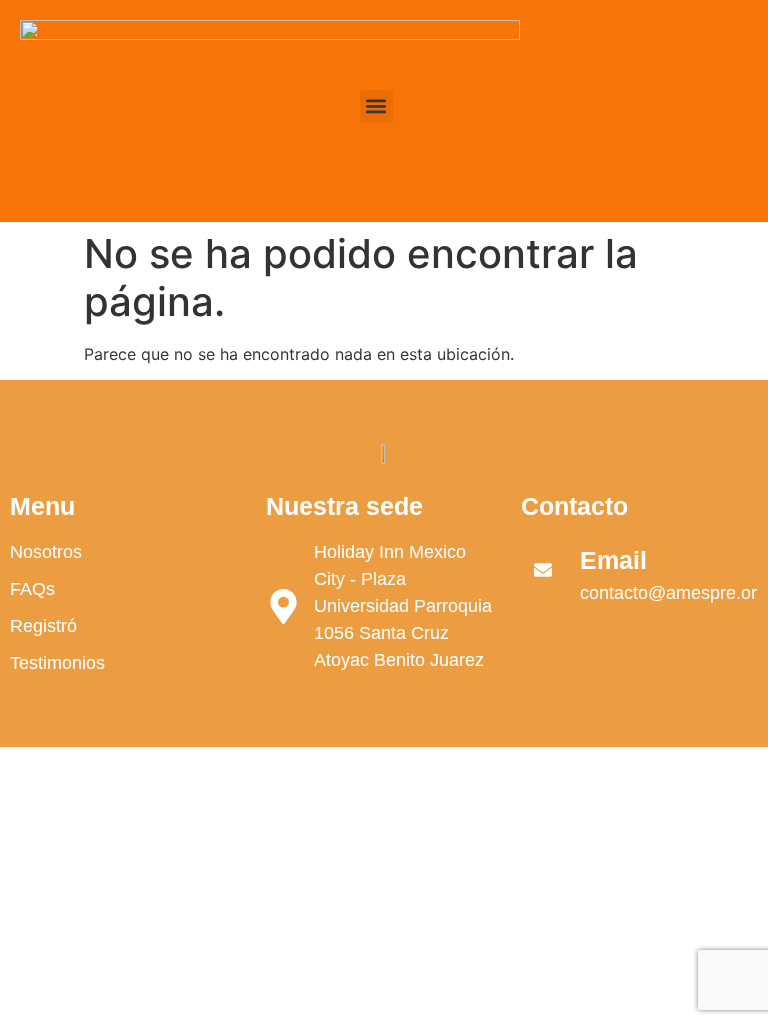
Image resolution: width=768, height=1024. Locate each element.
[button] (376, 106)
